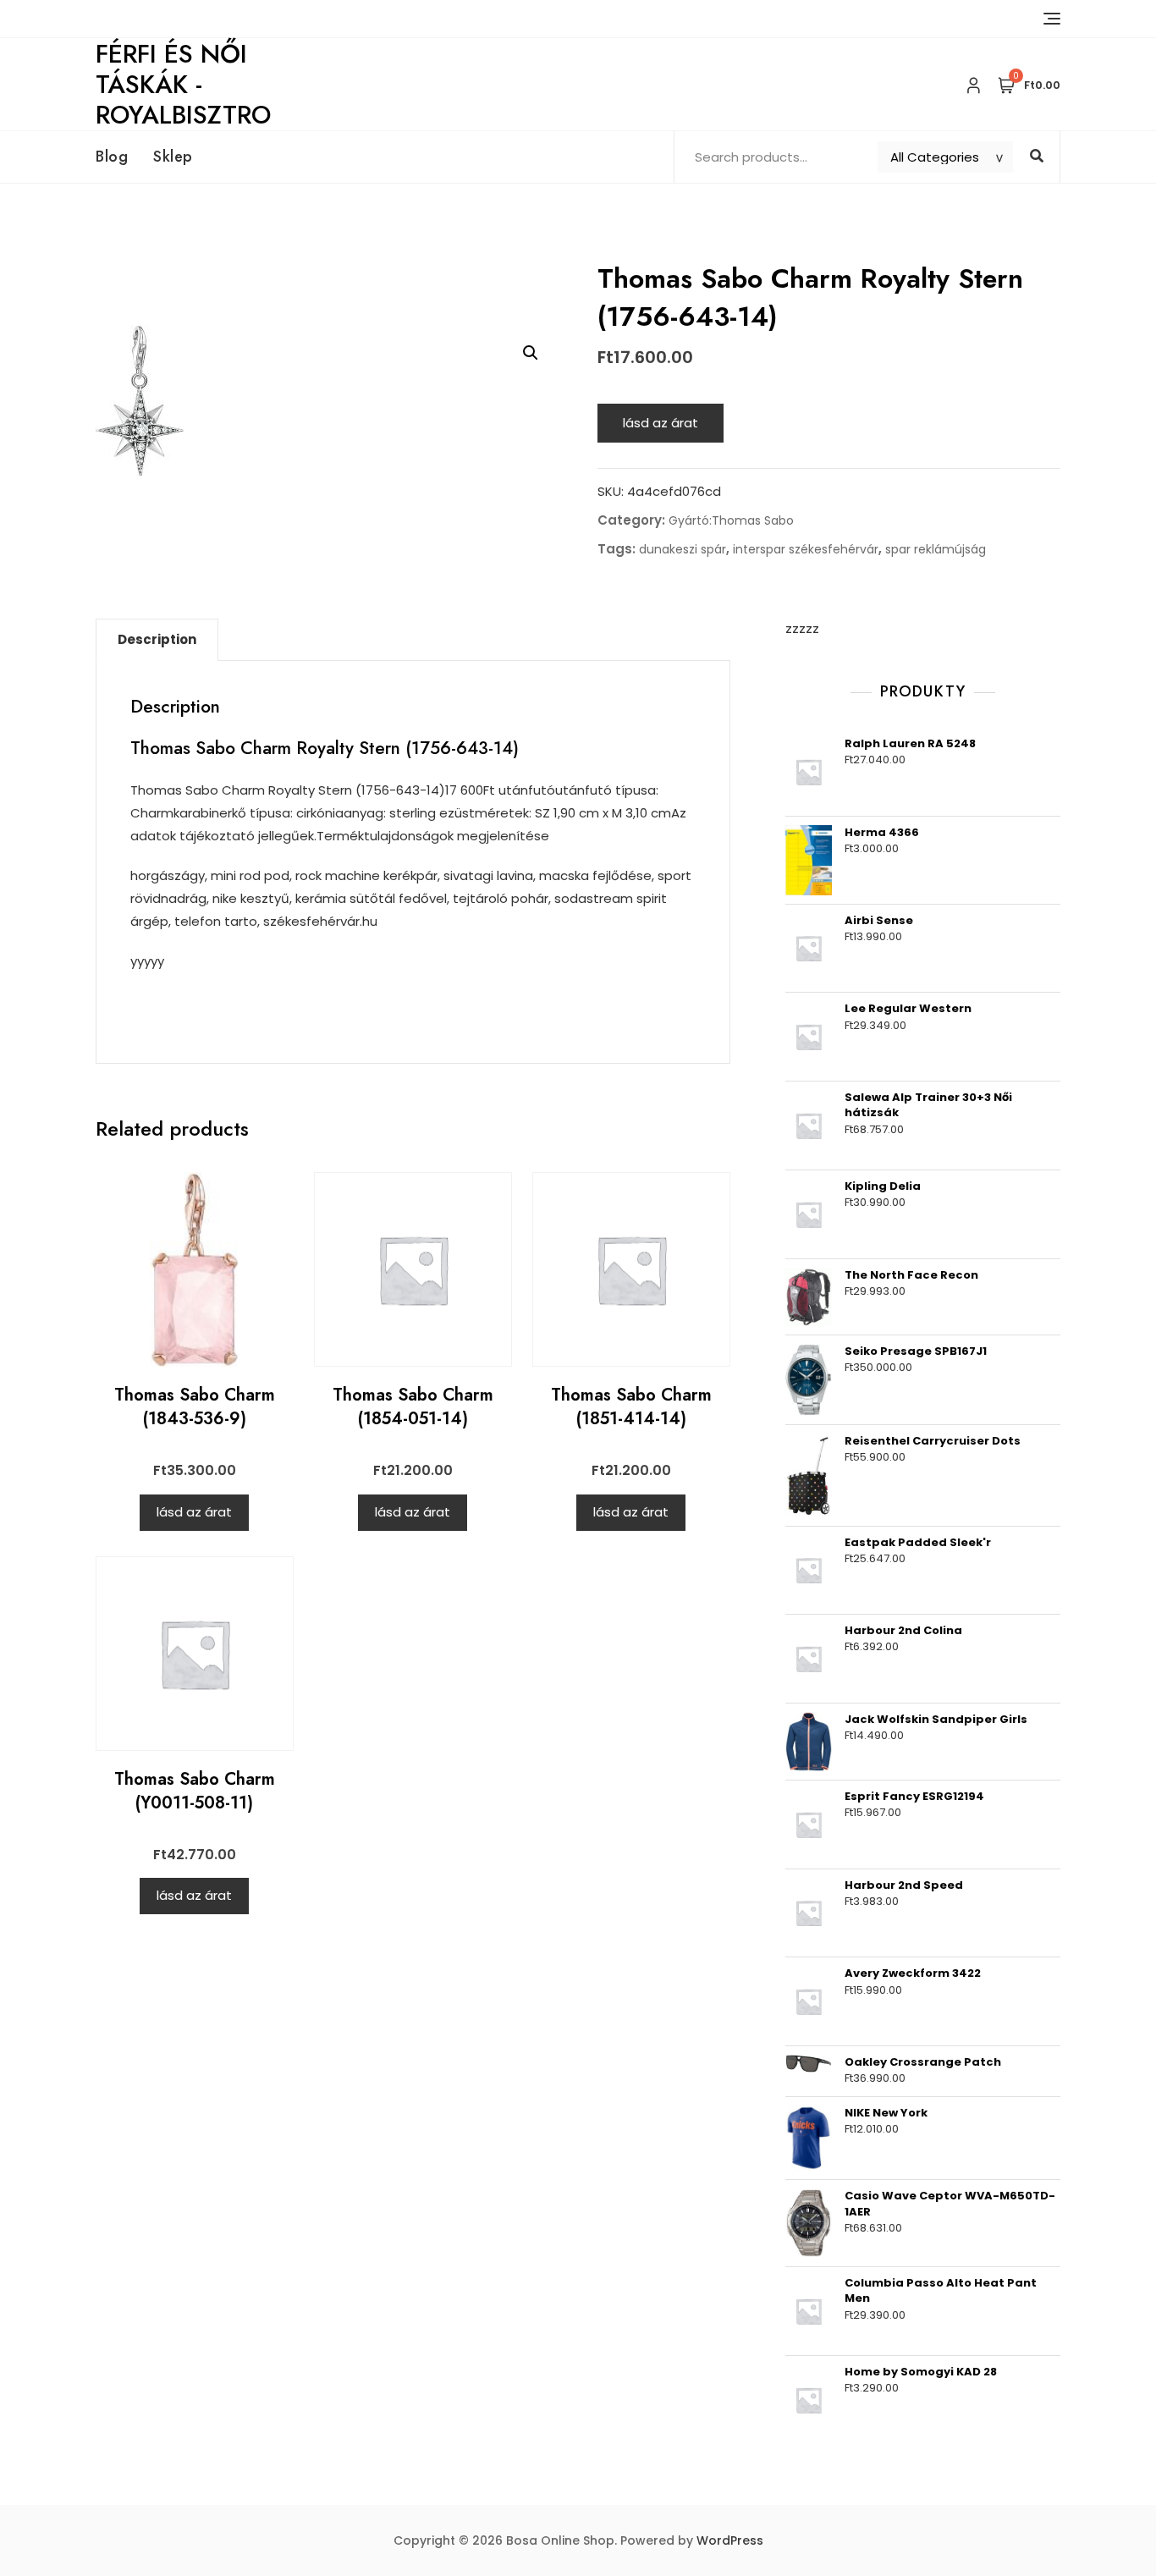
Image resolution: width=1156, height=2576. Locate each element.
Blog (112, 157)
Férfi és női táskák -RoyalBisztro (183, 84)
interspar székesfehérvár (806, 549)
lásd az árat (661, 423)
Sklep (173, 157)
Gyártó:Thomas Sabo (731, 520)
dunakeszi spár (683, 549)
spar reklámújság (936, 549)
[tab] (157, 640)
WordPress (730, 2540)
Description (157, 639)
